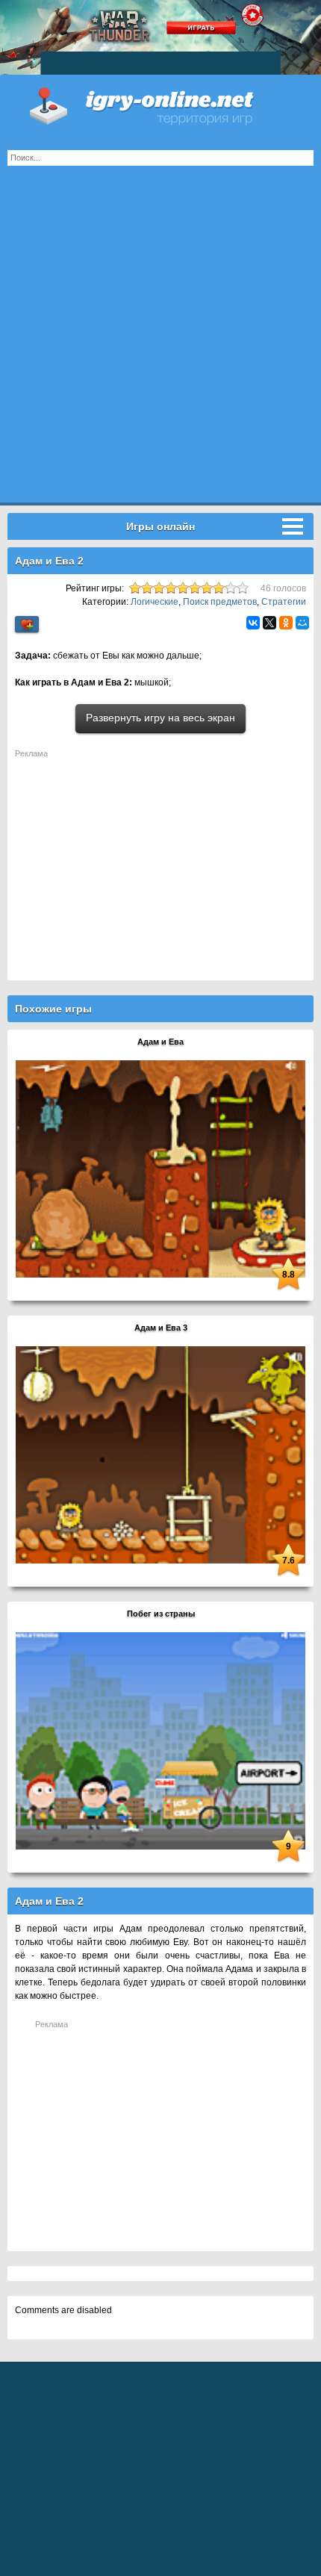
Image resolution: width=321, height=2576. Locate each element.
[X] (269, 623)
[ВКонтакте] (253, 623)
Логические (155, 602)
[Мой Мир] (302, 623)
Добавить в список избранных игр (27, 625)
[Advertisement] (160, 342)
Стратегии (284, 602)
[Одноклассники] (286, 623)
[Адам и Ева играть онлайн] (160, 1169)
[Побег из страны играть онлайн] (160, 1740)
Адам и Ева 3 (161, 1328)
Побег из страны (161, 1614)
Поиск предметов (220, 602)
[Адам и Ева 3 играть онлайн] (160, 1455)
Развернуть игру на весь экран (160, 718)
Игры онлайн (160, 105)
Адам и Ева (160, 1042)
